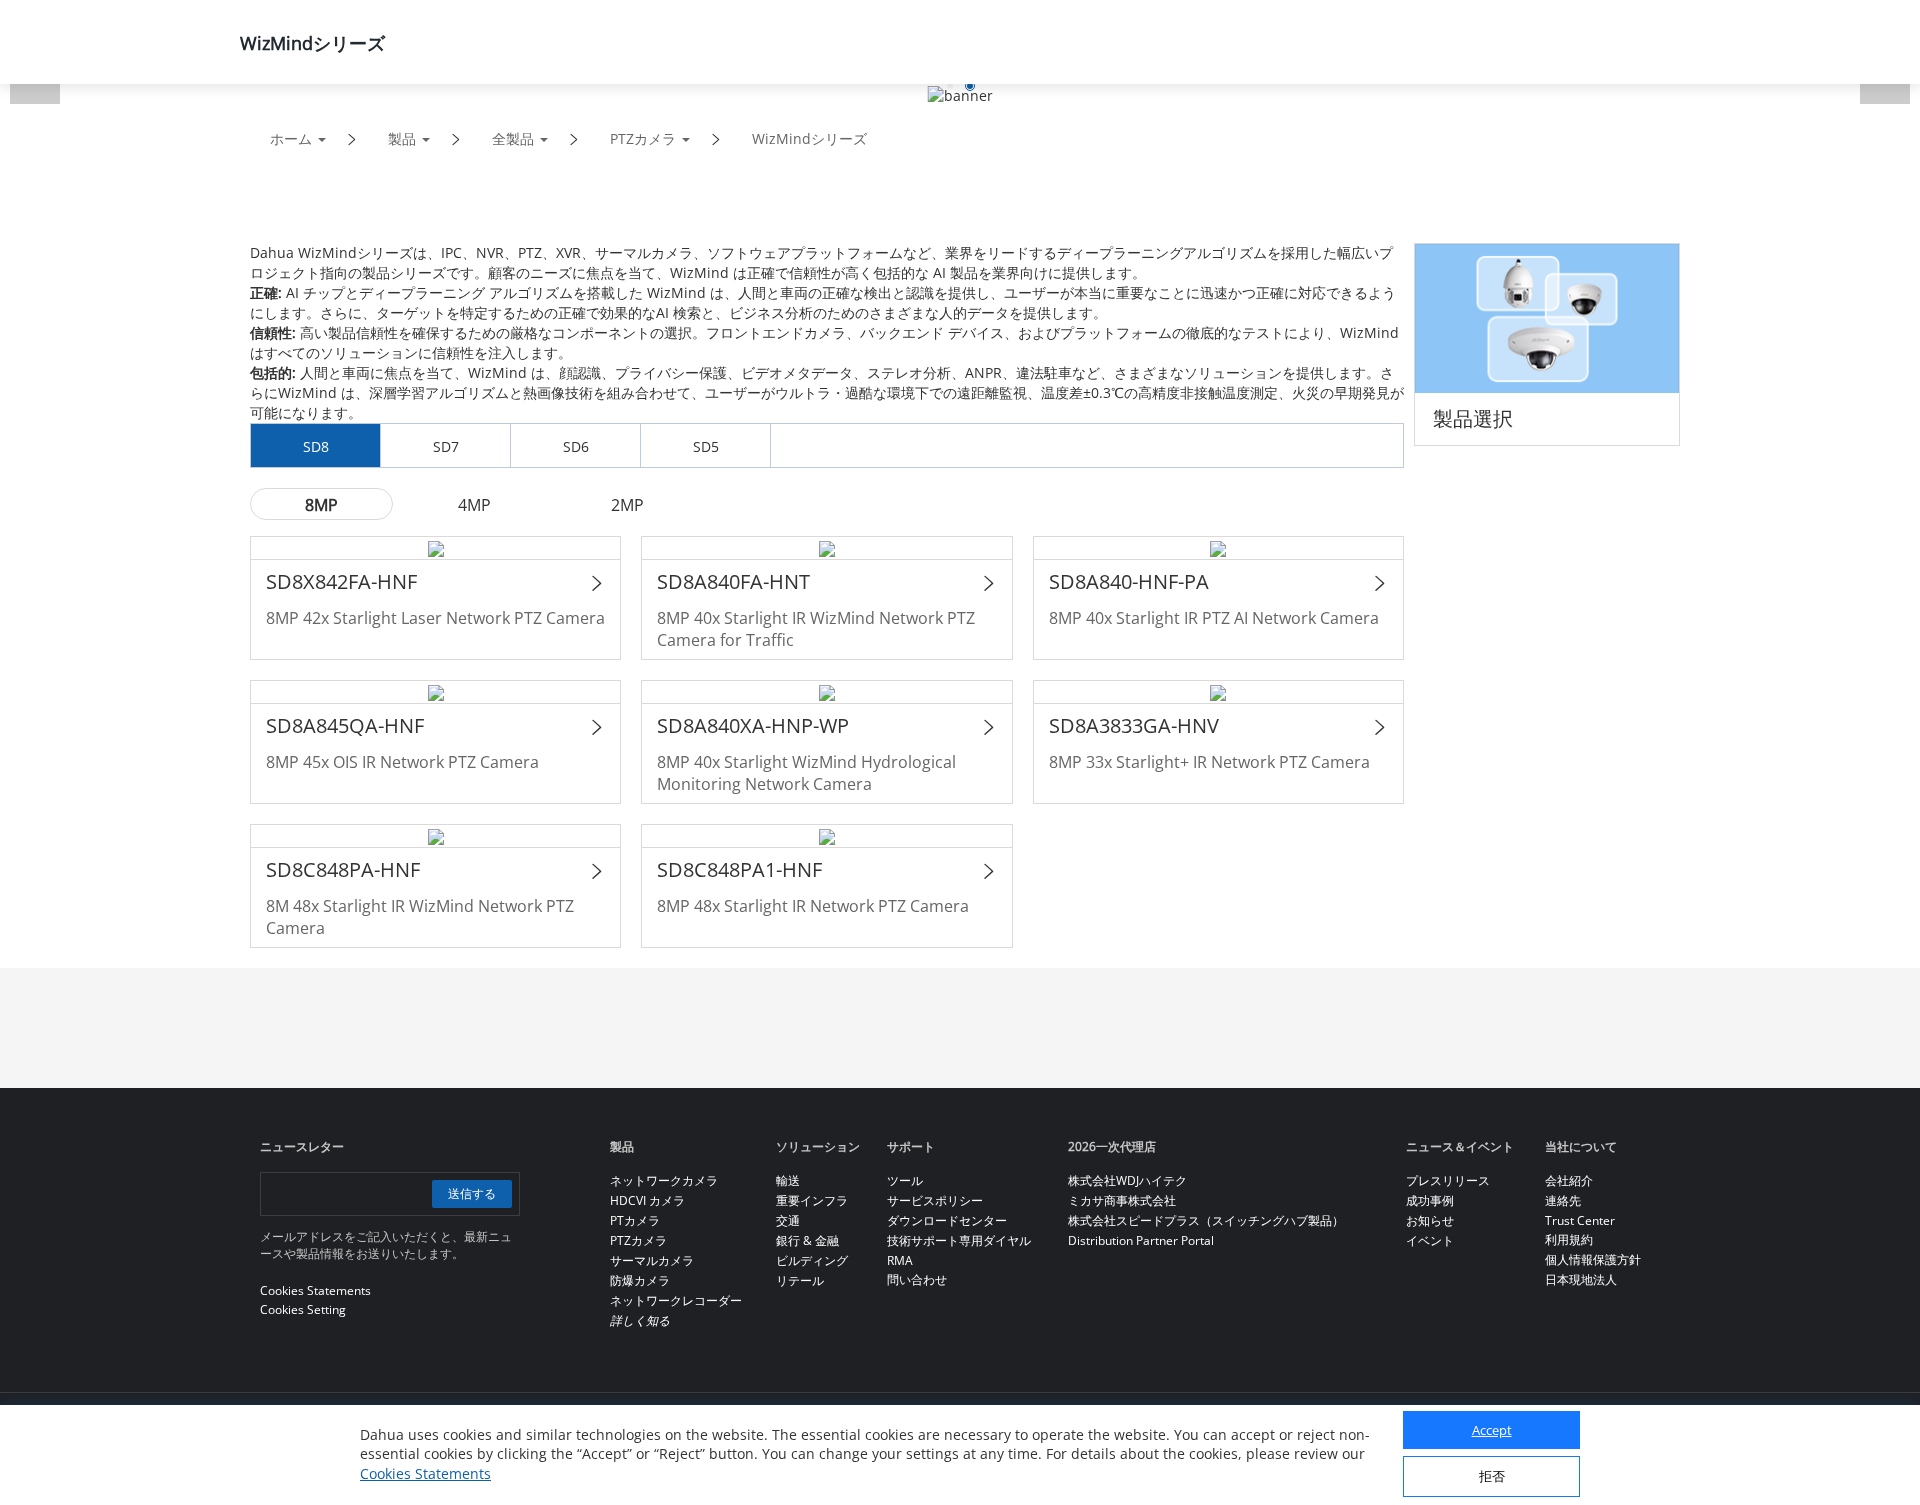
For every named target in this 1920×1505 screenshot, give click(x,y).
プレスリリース (1448, 1180)
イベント (1430, 1240)
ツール (905, 1180)
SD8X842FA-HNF (341, 581)
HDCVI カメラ (647, 1200)
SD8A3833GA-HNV (1134, 725)
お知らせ (1430, 1220)
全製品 (513, 138)
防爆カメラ (640, 1280)
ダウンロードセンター (947, 1220)
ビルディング (812, 1260)
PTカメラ (635, 1220)
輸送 (788, 1180)
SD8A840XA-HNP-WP (753, 725)
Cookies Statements (425, 1474)
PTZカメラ (643, 138)
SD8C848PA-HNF (343, 869)
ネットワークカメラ (664, 1180)
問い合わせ (917, 1279)
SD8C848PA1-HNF (739, 869)
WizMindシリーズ (809, 138)
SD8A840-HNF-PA (1129, 581)
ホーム (291, 138)
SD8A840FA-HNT (733, 581)
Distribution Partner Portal (1141, 1240)
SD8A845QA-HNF (345, 725)
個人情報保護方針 (1593, 1259)
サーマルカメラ (652, 1260)
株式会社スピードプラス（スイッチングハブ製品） (1206, 1220)
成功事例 (1430, 1200)
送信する (472, 1193)
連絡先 (1563, 1200)
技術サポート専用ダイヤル (959, 1240)
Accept (1492, 1431)
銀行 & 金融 (807, 1240)
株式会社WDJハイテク (1127, 1180)
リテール (800, 1280)
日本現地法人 (1581, 1279)
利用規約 (1569, 1239)
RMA (900, 1260)
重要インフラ (812, 1200)
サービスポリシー (935, 1200)
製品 (402, 138)
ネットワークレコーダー (676, 1300)
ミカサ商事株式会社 (1122, 1200)
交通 (788, 1220)
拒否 (1492, 1477)
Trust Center (1580, 1220)
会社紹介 (1569, 1180)
